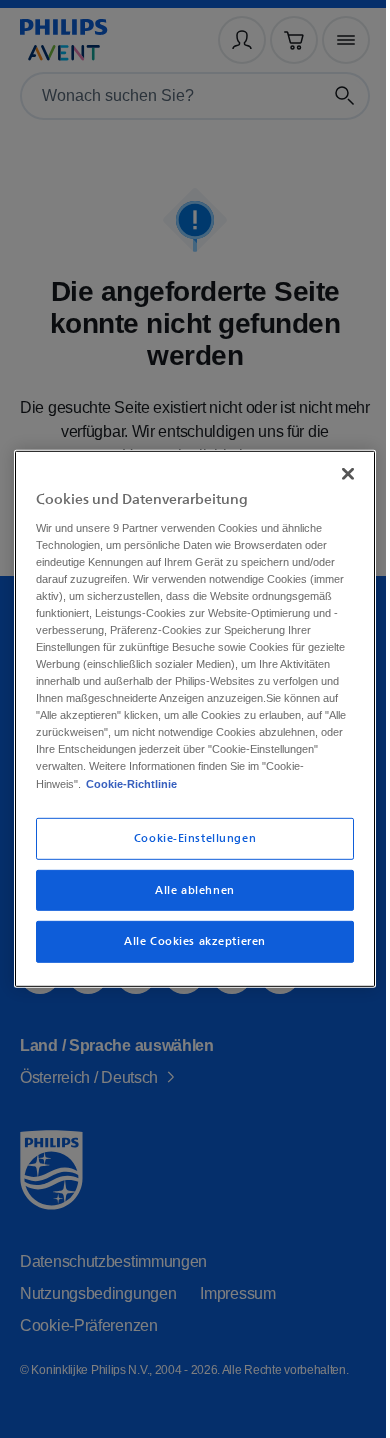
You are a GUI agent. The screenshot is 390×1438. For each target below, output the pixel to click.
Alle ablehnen (187, 898)
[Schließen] (338, 465)
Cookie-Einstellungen (187, 846)
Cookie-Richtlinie (189, 792)
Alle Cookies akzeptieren (188, 950)
